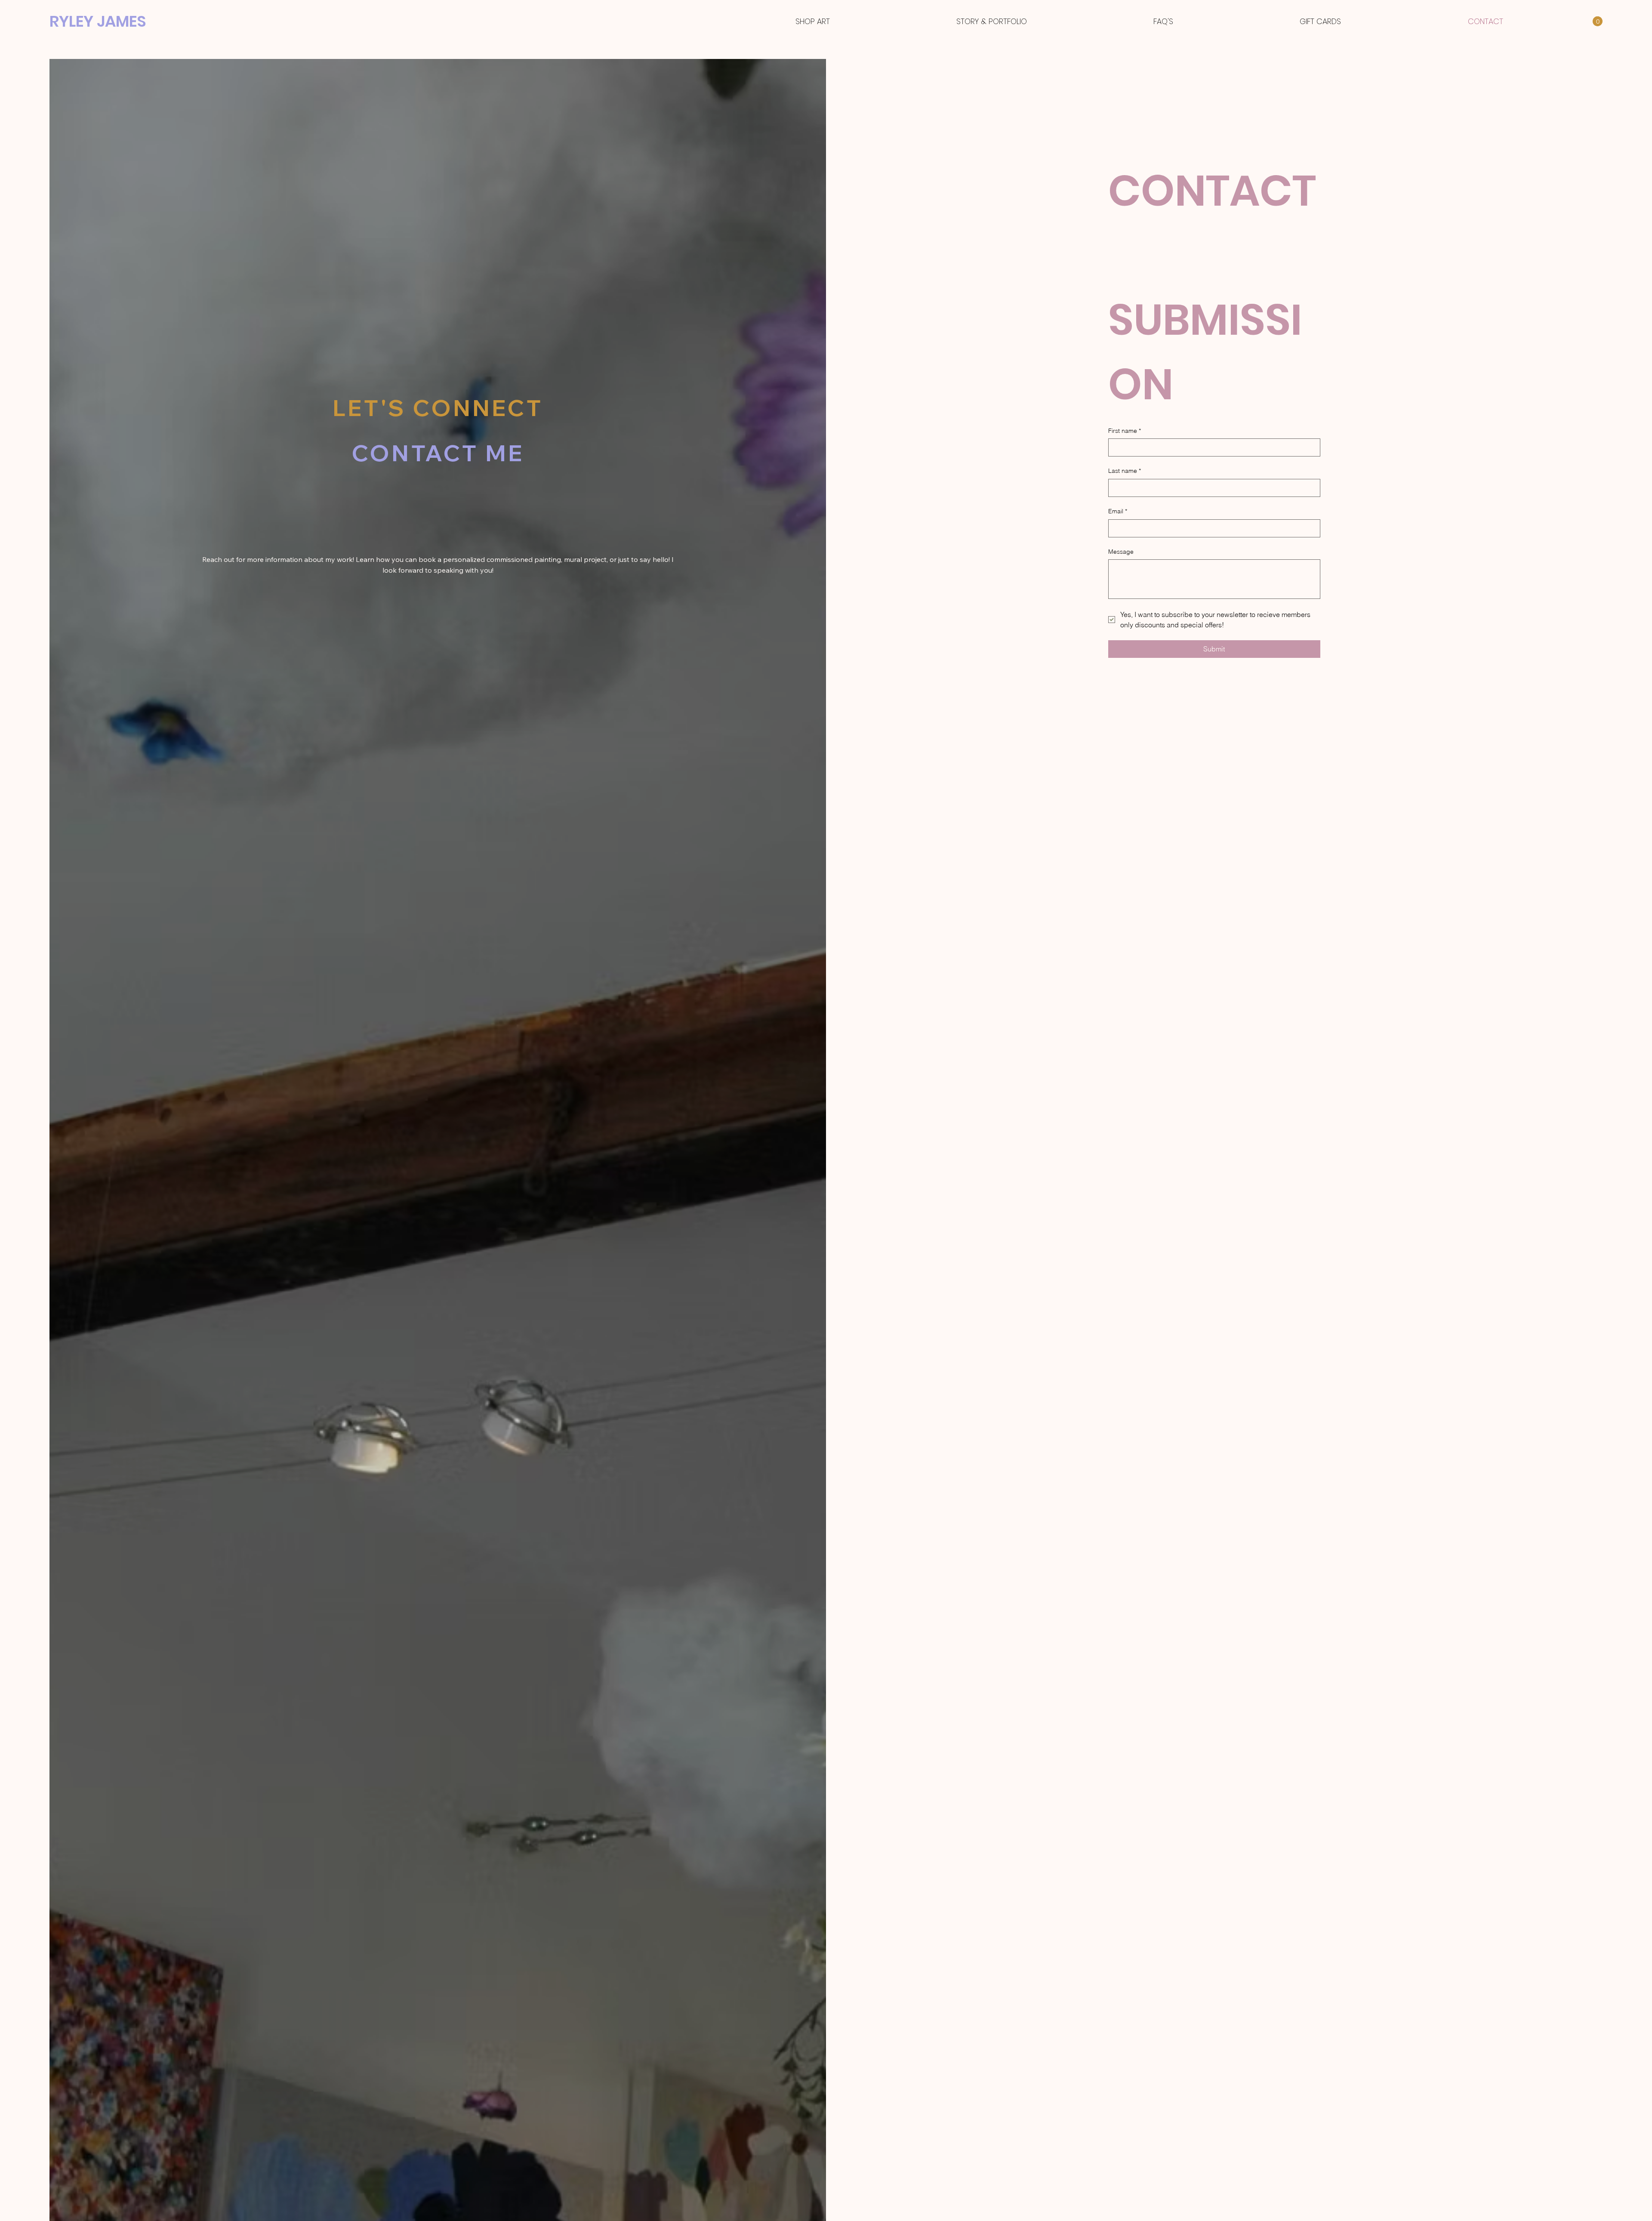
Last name (1125, 471)
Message (1121, 552)
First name (1125, 431)
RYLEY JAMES (100, 21)
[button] (1598, 21)
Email (1118, 511)
